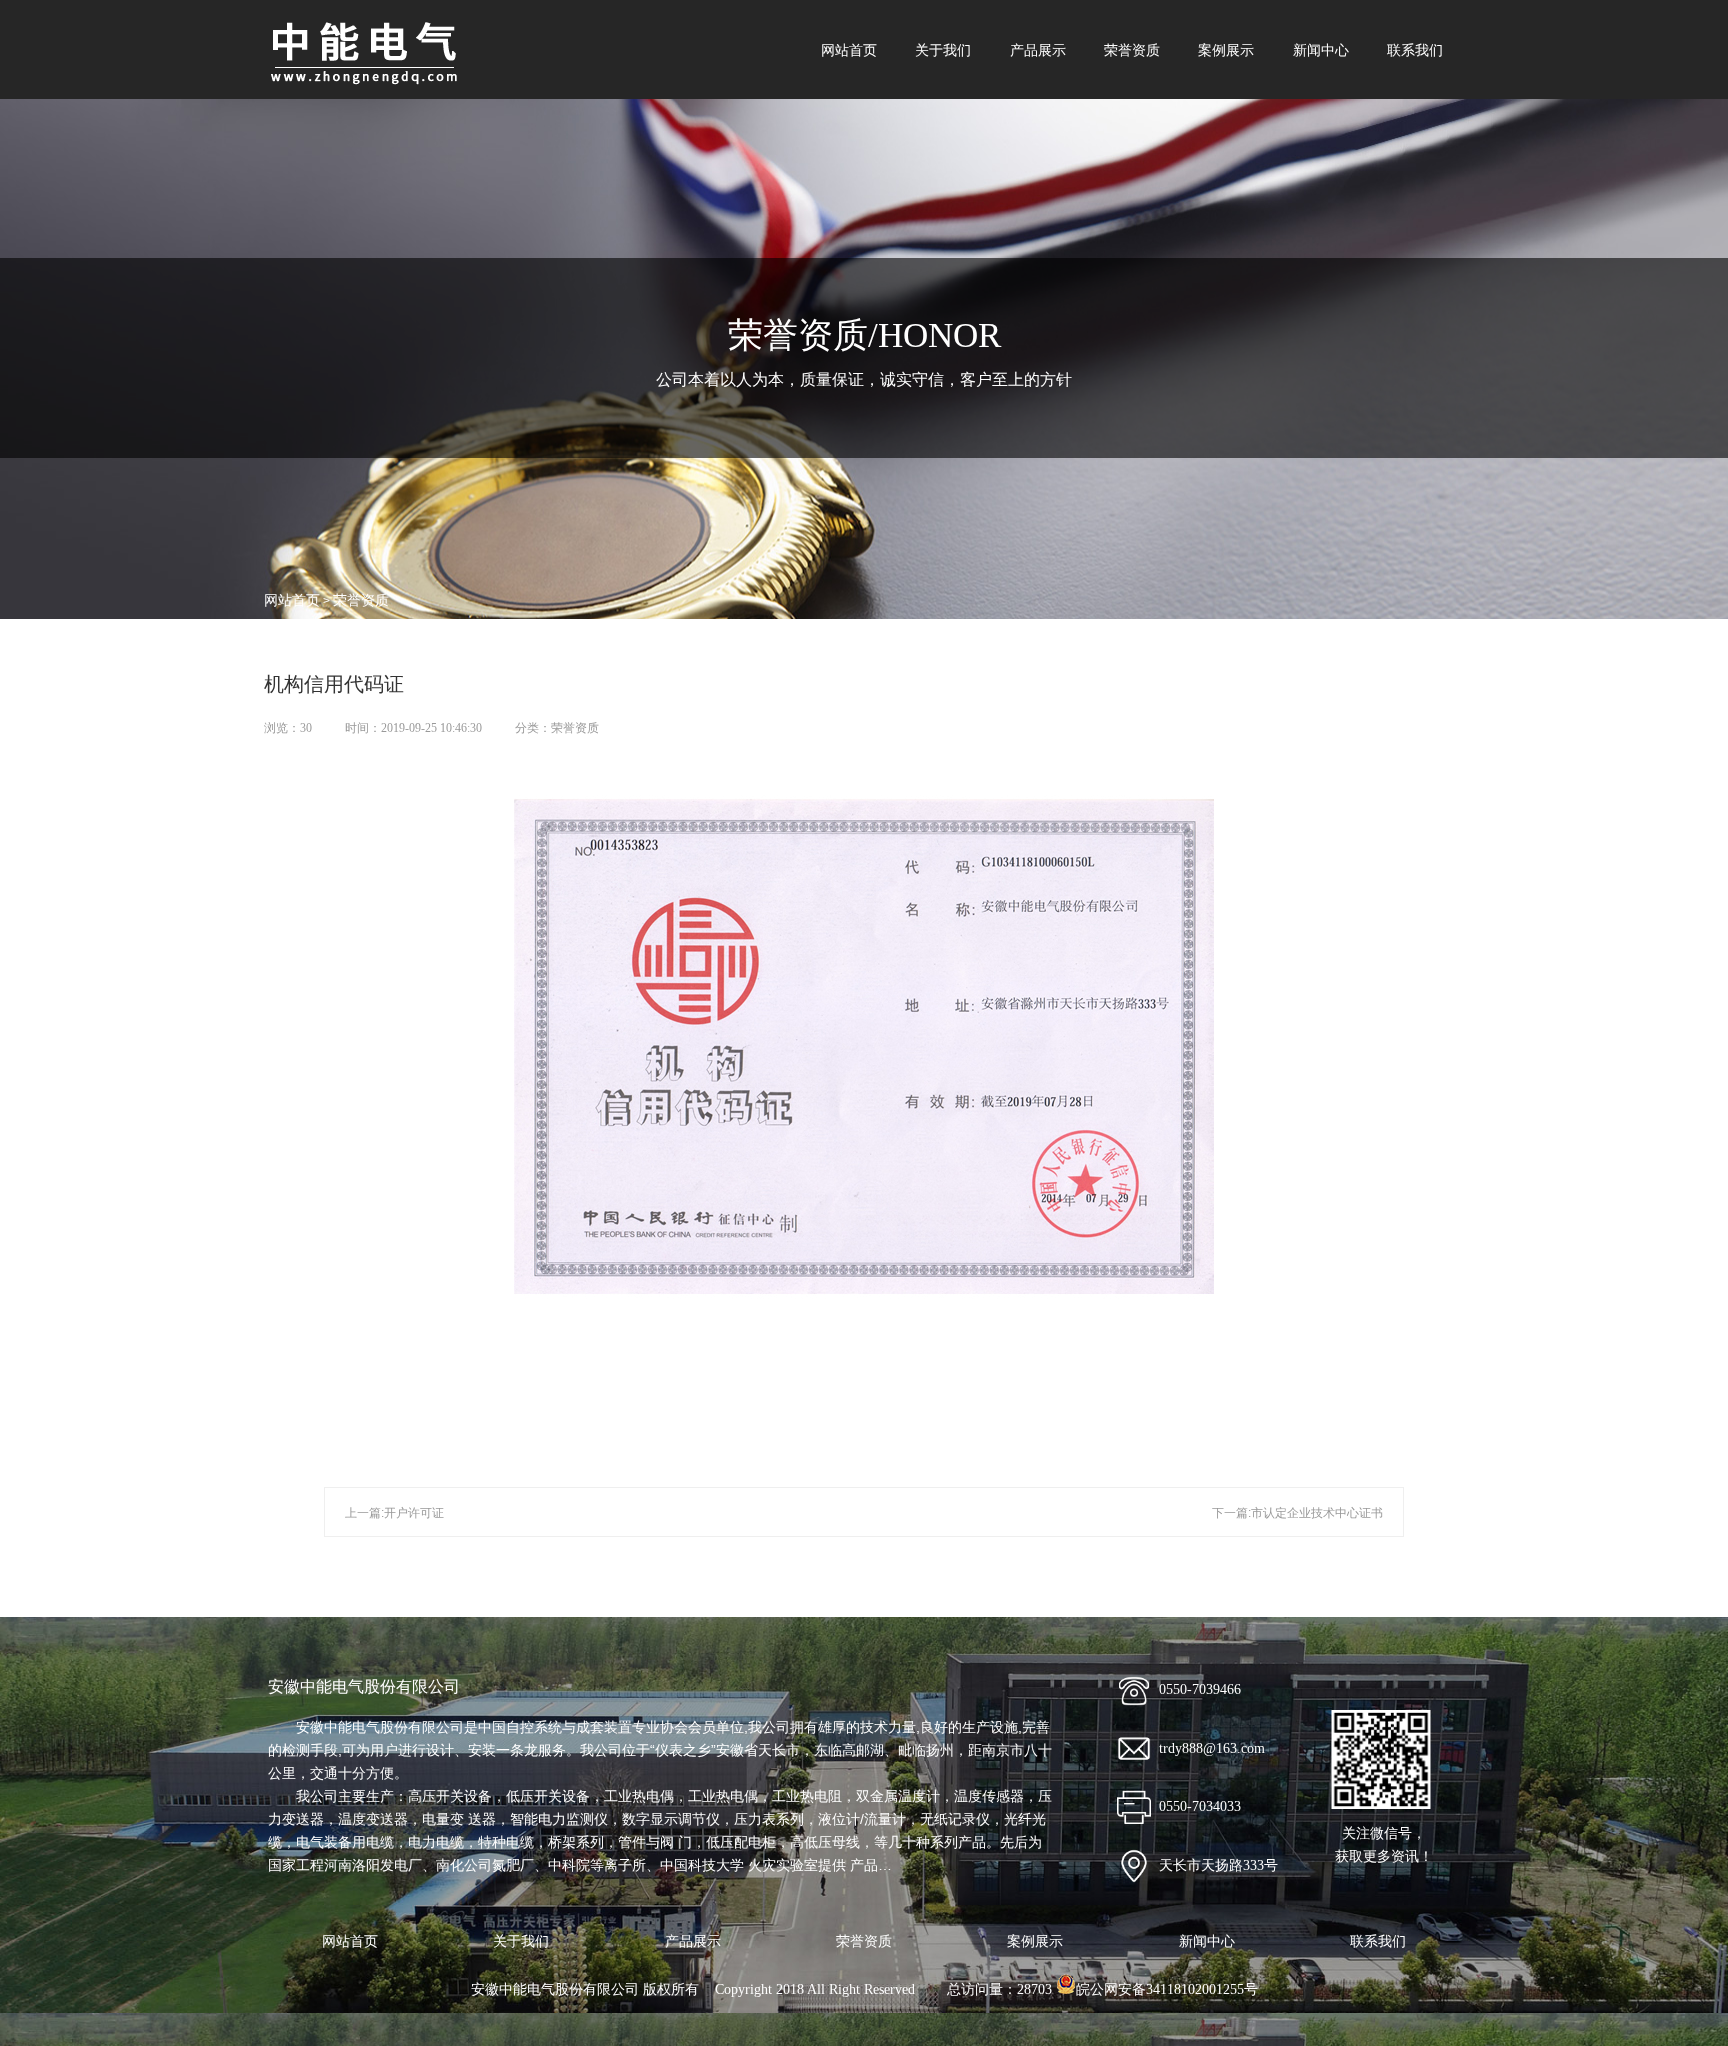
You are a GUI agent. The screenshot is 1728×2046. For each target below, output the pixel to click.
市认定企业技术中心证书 (1317, 1513)
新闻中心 (1321, 50)
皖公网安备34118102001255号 (1167, 1989)
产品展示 (1038, 50)
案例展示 (1226, 50)
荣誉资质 (1132, 50)
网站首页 (849, 50)
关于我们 (943, 50)
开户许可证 (414, 1513)
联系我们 (1415, 50)
